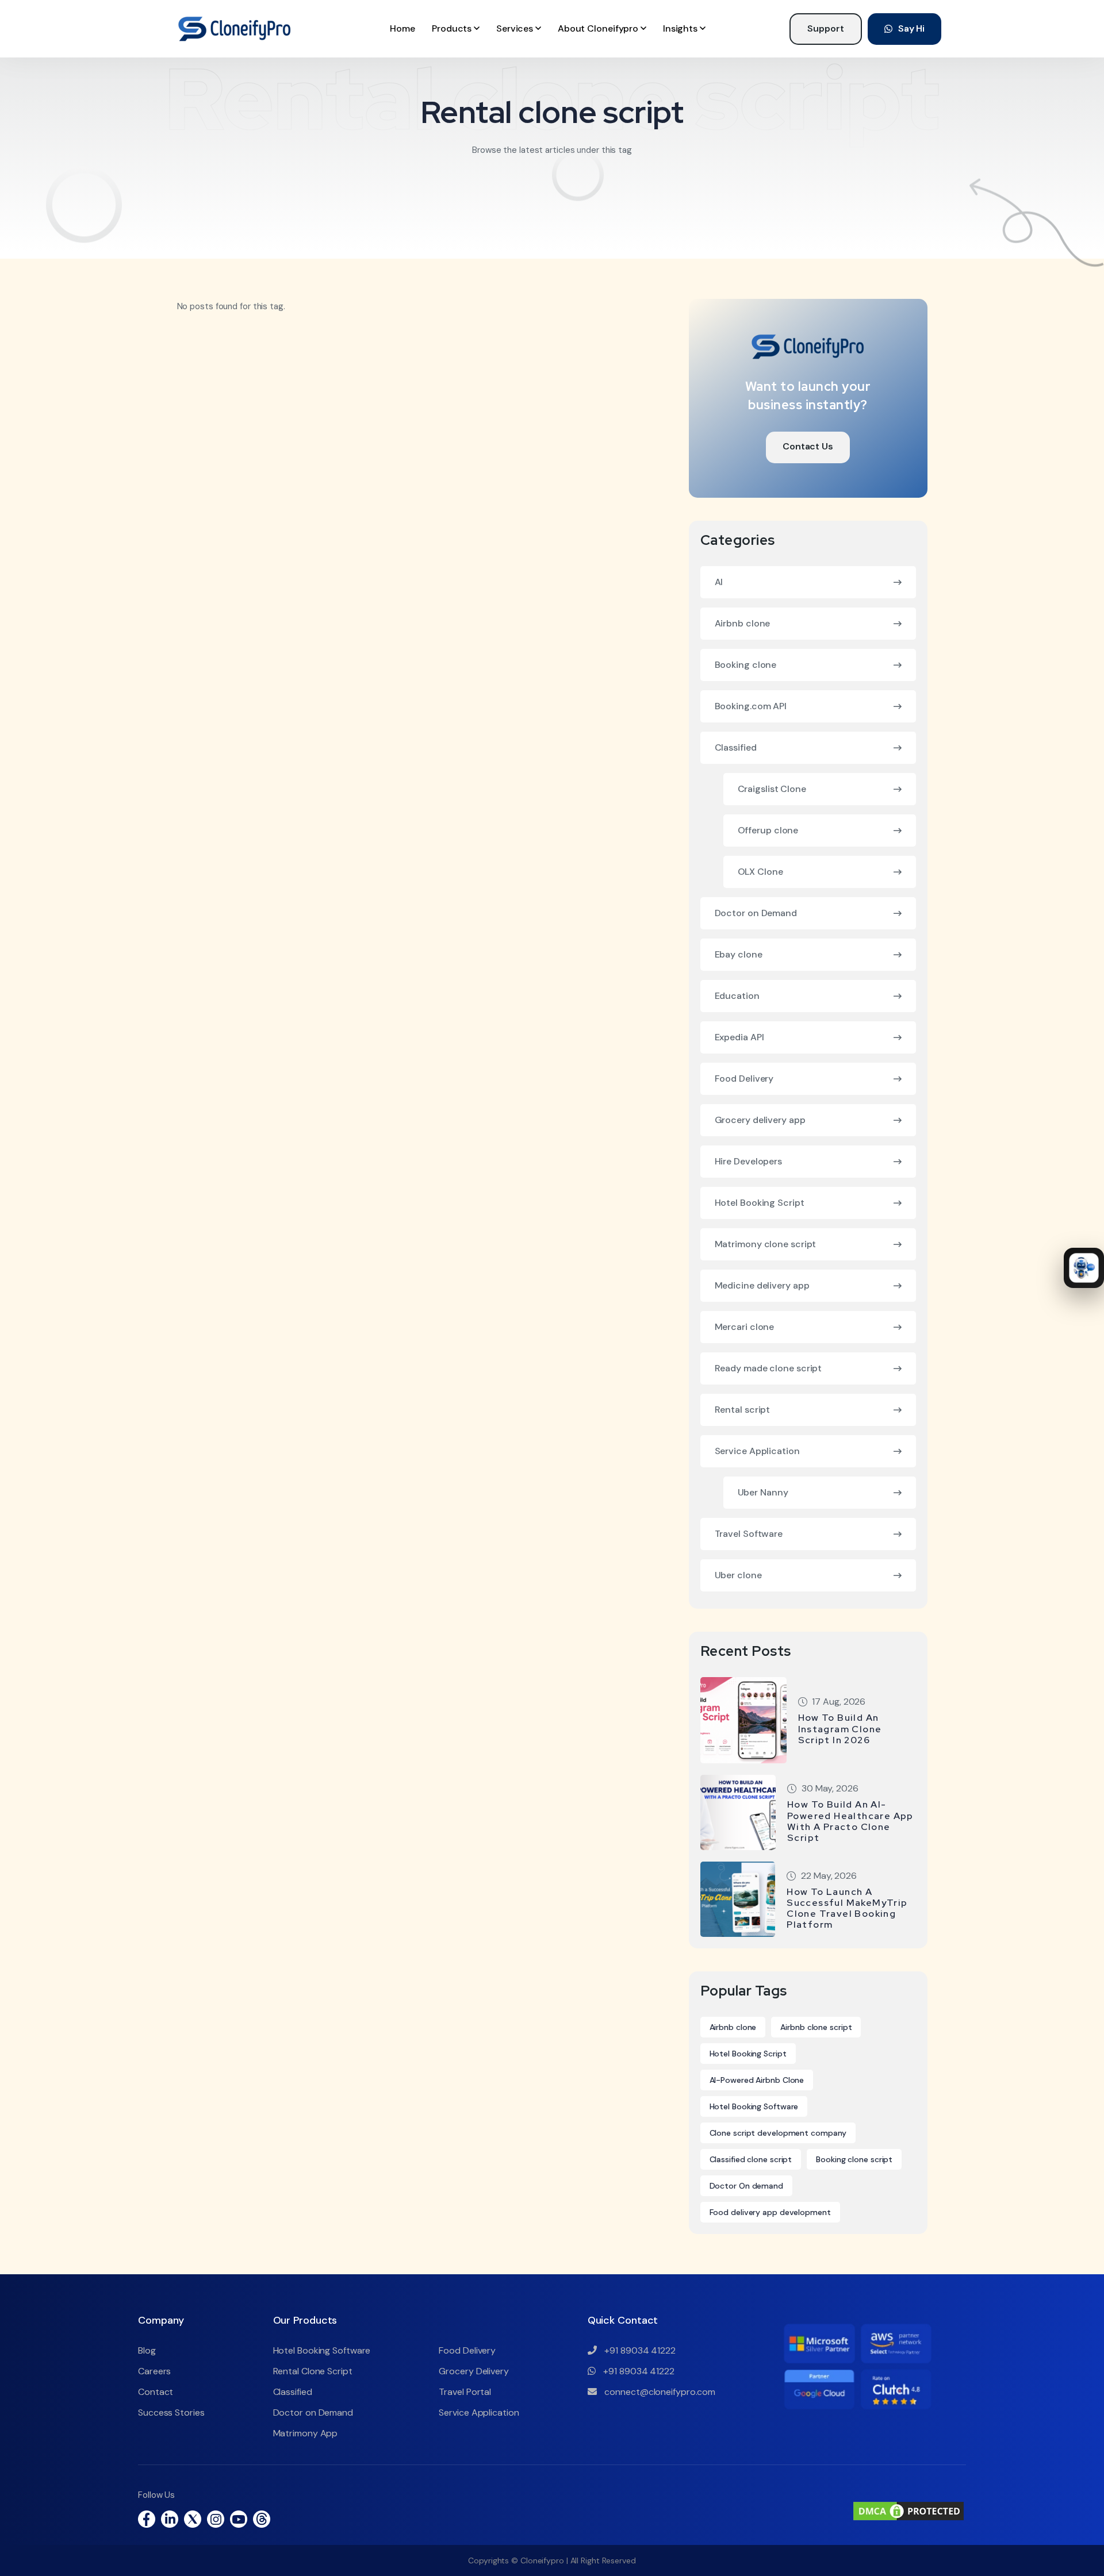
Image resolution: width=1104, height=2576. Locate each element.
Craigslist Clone (772, 789)
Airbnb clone (743, 623)
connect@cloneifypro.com (659, 2392)
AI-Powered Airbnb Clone (757, 2080)
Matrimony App (306, 2433)
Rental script (743, 1410)
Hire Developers (749, 1161)
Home (402, 28)
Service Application (757, 1451)
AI (719, 582)
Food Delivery (744, 1079)
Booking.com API (751, 706)
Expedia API (739, 1037)
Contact (156, 2392)
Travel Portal (465, 2392)
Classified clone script (751, 2159)
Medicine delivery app (762, 1285)
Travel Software (749, 1534)
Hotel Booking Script (760, 1203)
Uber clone (738, 1575)
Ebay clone (739, 954)
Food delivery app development (770, 2212)
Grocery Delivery (474, 2371)
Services (516, 28)
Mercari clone (745, 1327)
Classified (736, 747)
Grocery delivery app (760, 1120)
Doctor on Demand (756, 913)
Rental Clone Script (313, 2371)
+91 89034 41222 (639, 2350)
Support (825, 28)
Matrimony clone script (766, 1244)
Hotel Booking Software (754, 2106)
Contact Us (808, 446)
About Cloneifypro (599, 28)
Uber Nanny (763, 1492)
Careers (154, 2371)
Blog (147, 2350)
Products (453, 28)
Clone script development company (778, 2133)
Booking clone (746, 665)
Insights (681, 28)
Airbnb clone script (816, 2027)
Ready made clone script (768, 1368)
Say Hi (911, 28)
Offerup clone (768, 830)
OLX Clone (760, 872)
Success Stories (171, 2412)
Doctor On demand (746, 2186)
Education (737, 996)
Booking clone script (854, 2159)
